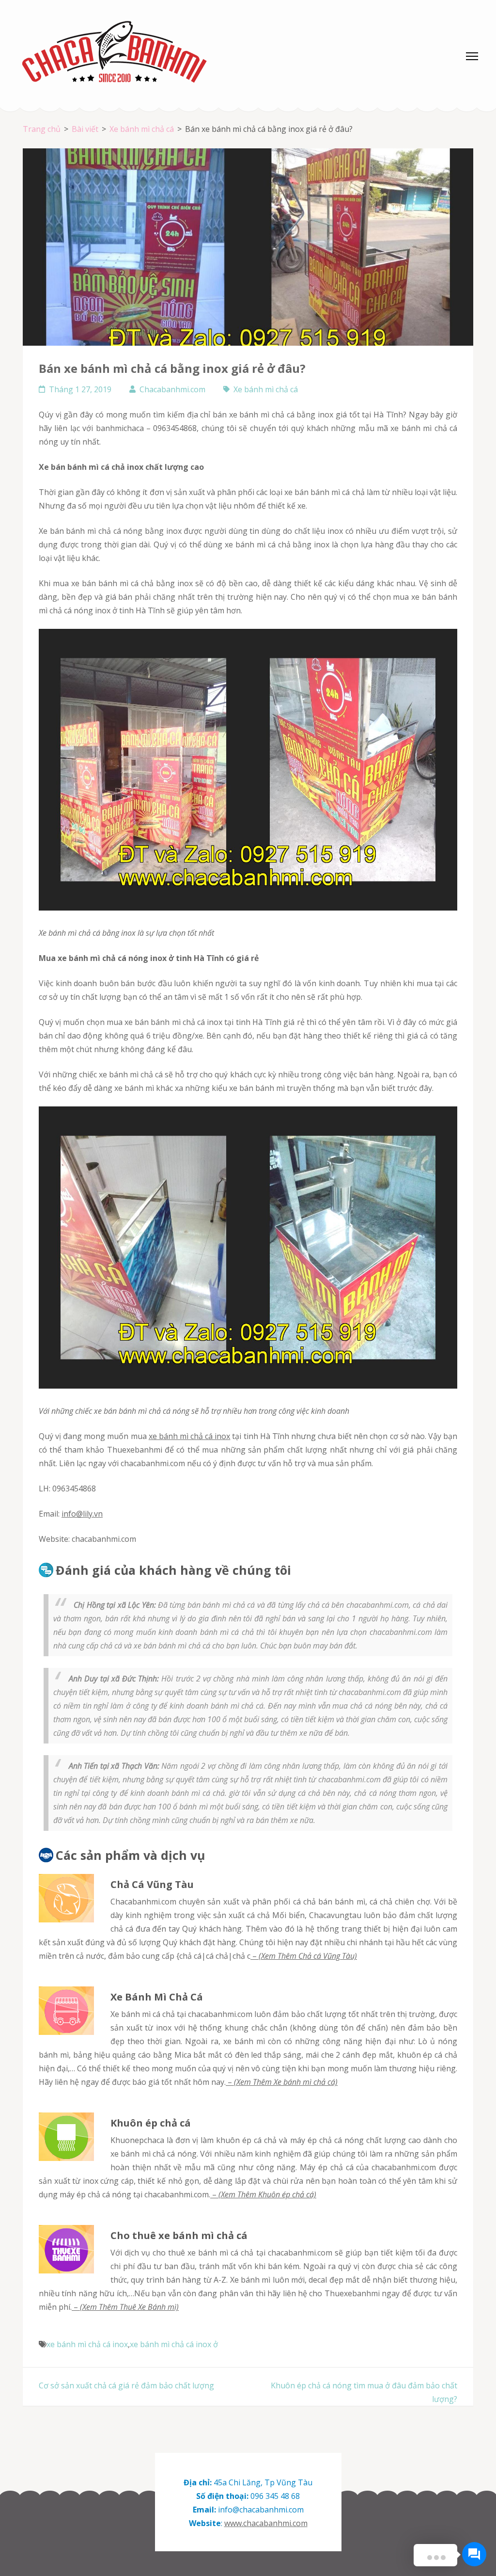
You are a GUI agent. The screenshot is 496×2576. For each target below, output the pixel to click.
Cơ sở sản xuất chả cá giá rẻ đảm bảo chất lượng (126, 2385)
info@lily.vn (82, 1514)
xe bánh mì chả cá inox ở (174, 2344)
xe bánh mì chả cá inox (190, 1436)
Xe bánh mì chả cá (266, 389)
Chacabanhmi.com (172, 389)
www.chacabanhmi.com (266, 2523)
